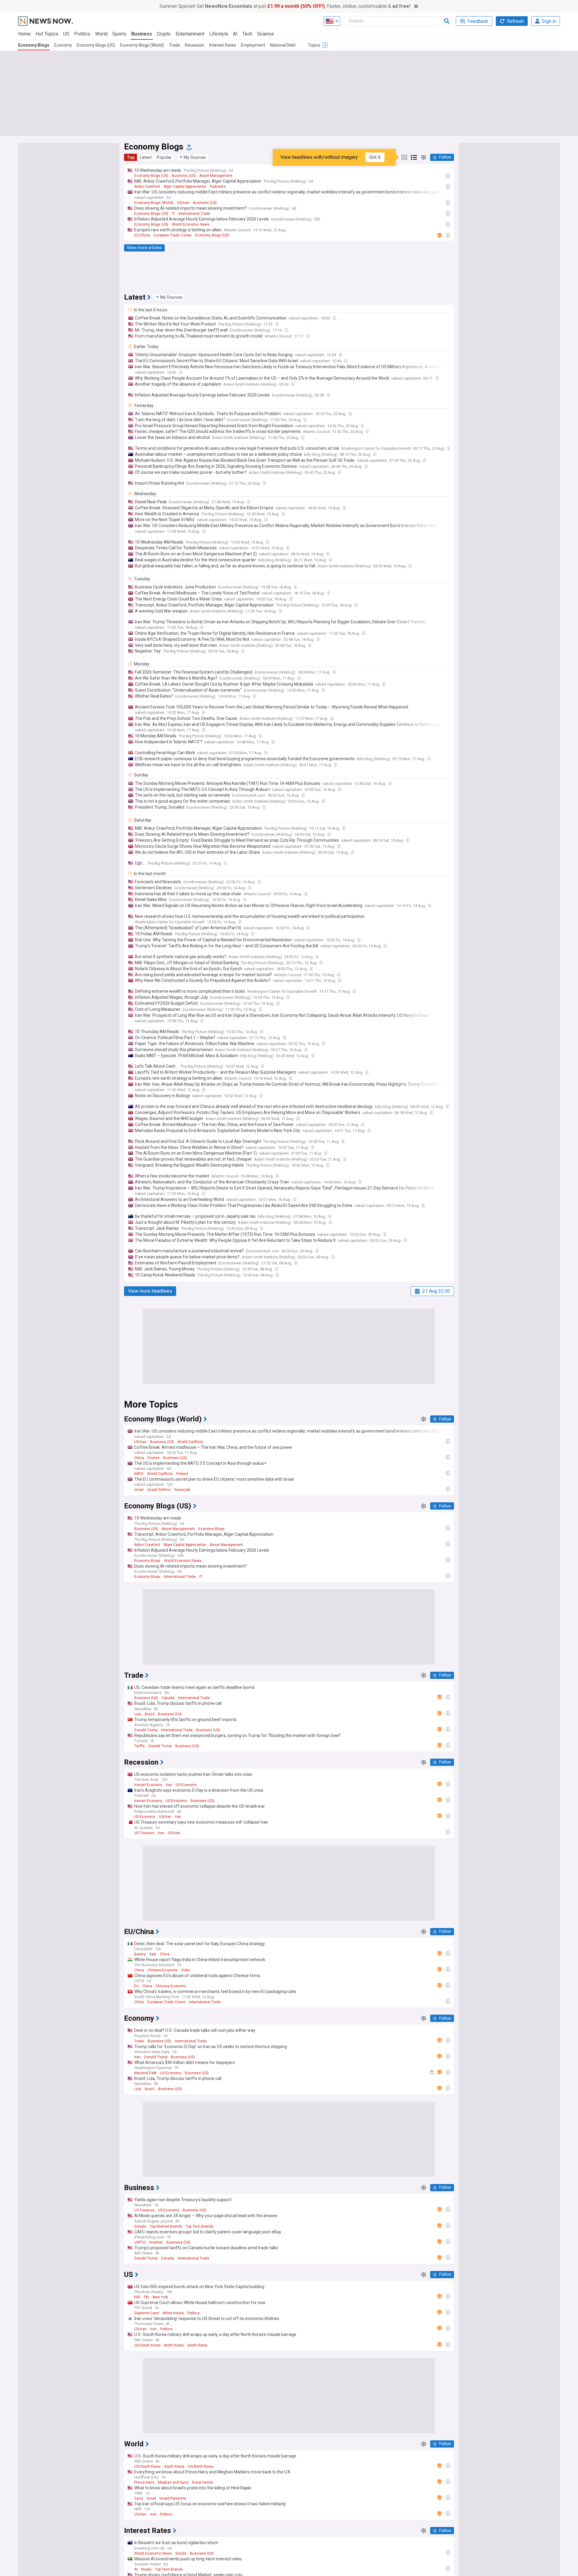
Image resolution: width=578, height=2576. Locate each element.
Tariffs (140, 1746)
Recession (195, 45)
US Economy (186, 1785)
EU (137, 1986)
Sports (119, 34)
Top (131, 157)
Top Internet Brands (166, 2226)
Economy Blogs (34, 45)
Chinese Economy (163, 1970)
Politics (82, 34)
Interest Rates (223, 45)
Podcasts (218, 187)
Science (266, 34)
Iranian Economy (148, 1785)
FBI (146, 2297)
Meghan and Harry (173, 2482)
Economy (63, 45)
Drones (154, 1458)
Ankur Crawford (147, 187)
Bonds (181, 2553)
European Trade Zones (172, 235)
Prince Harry (144, 2482)
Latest (146, 157)
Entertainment (190, 34)
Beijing (140, 1954)
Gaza (139, 2498)
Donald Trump (146, 1730)
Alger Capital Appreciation (185, 187)
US (66, 34)
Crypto (164, 34)
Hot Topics (47, 34)
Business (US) (184, 176)
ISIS (137, 2297)
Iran (169, 1785)
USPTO (140, 2242)
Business (142, 34)
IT (173, 214)
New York (160, 2297)
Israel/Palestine (173, 2498)
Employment (253, 45)
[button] (193, 157)
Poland (182, 1474)
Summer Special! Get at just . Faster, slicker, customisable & (285, 6)
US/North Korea (201, 2466)
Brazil (150, 1714)
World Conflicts (190, 1442)
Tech (247, 34)
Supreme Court (147, 2313)
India (186, 1970)
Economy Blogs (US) (96, 45)
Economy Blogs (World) (142, 45)
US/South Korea (147, 2345)
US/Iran (183, 203)
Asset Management (216, 176)
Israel (139, 1490)
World (101, 34)
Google (140, 2226)
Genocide (182, 1490)
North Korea (174, 2345)
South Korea (197, 2345)
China (139, 1458)
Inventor (156, 2242)
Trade (174, 45)
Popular (164, 157)
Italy (153, 1954)
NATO (139, 1474)
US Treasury (144, 1833)
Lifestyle (219, 34)
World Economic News (191, 224)
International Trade (194, 214)
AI (235, 34)
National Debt (283, 45)
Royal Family (203, 2482)
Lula (138, 1714)
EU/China (142, 235)
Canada (168, 1698)
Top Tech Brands (200, 2226)
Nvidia (146, 2569)
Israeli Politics (159, 1490)
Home (24, 34)
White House (173, 2313)
